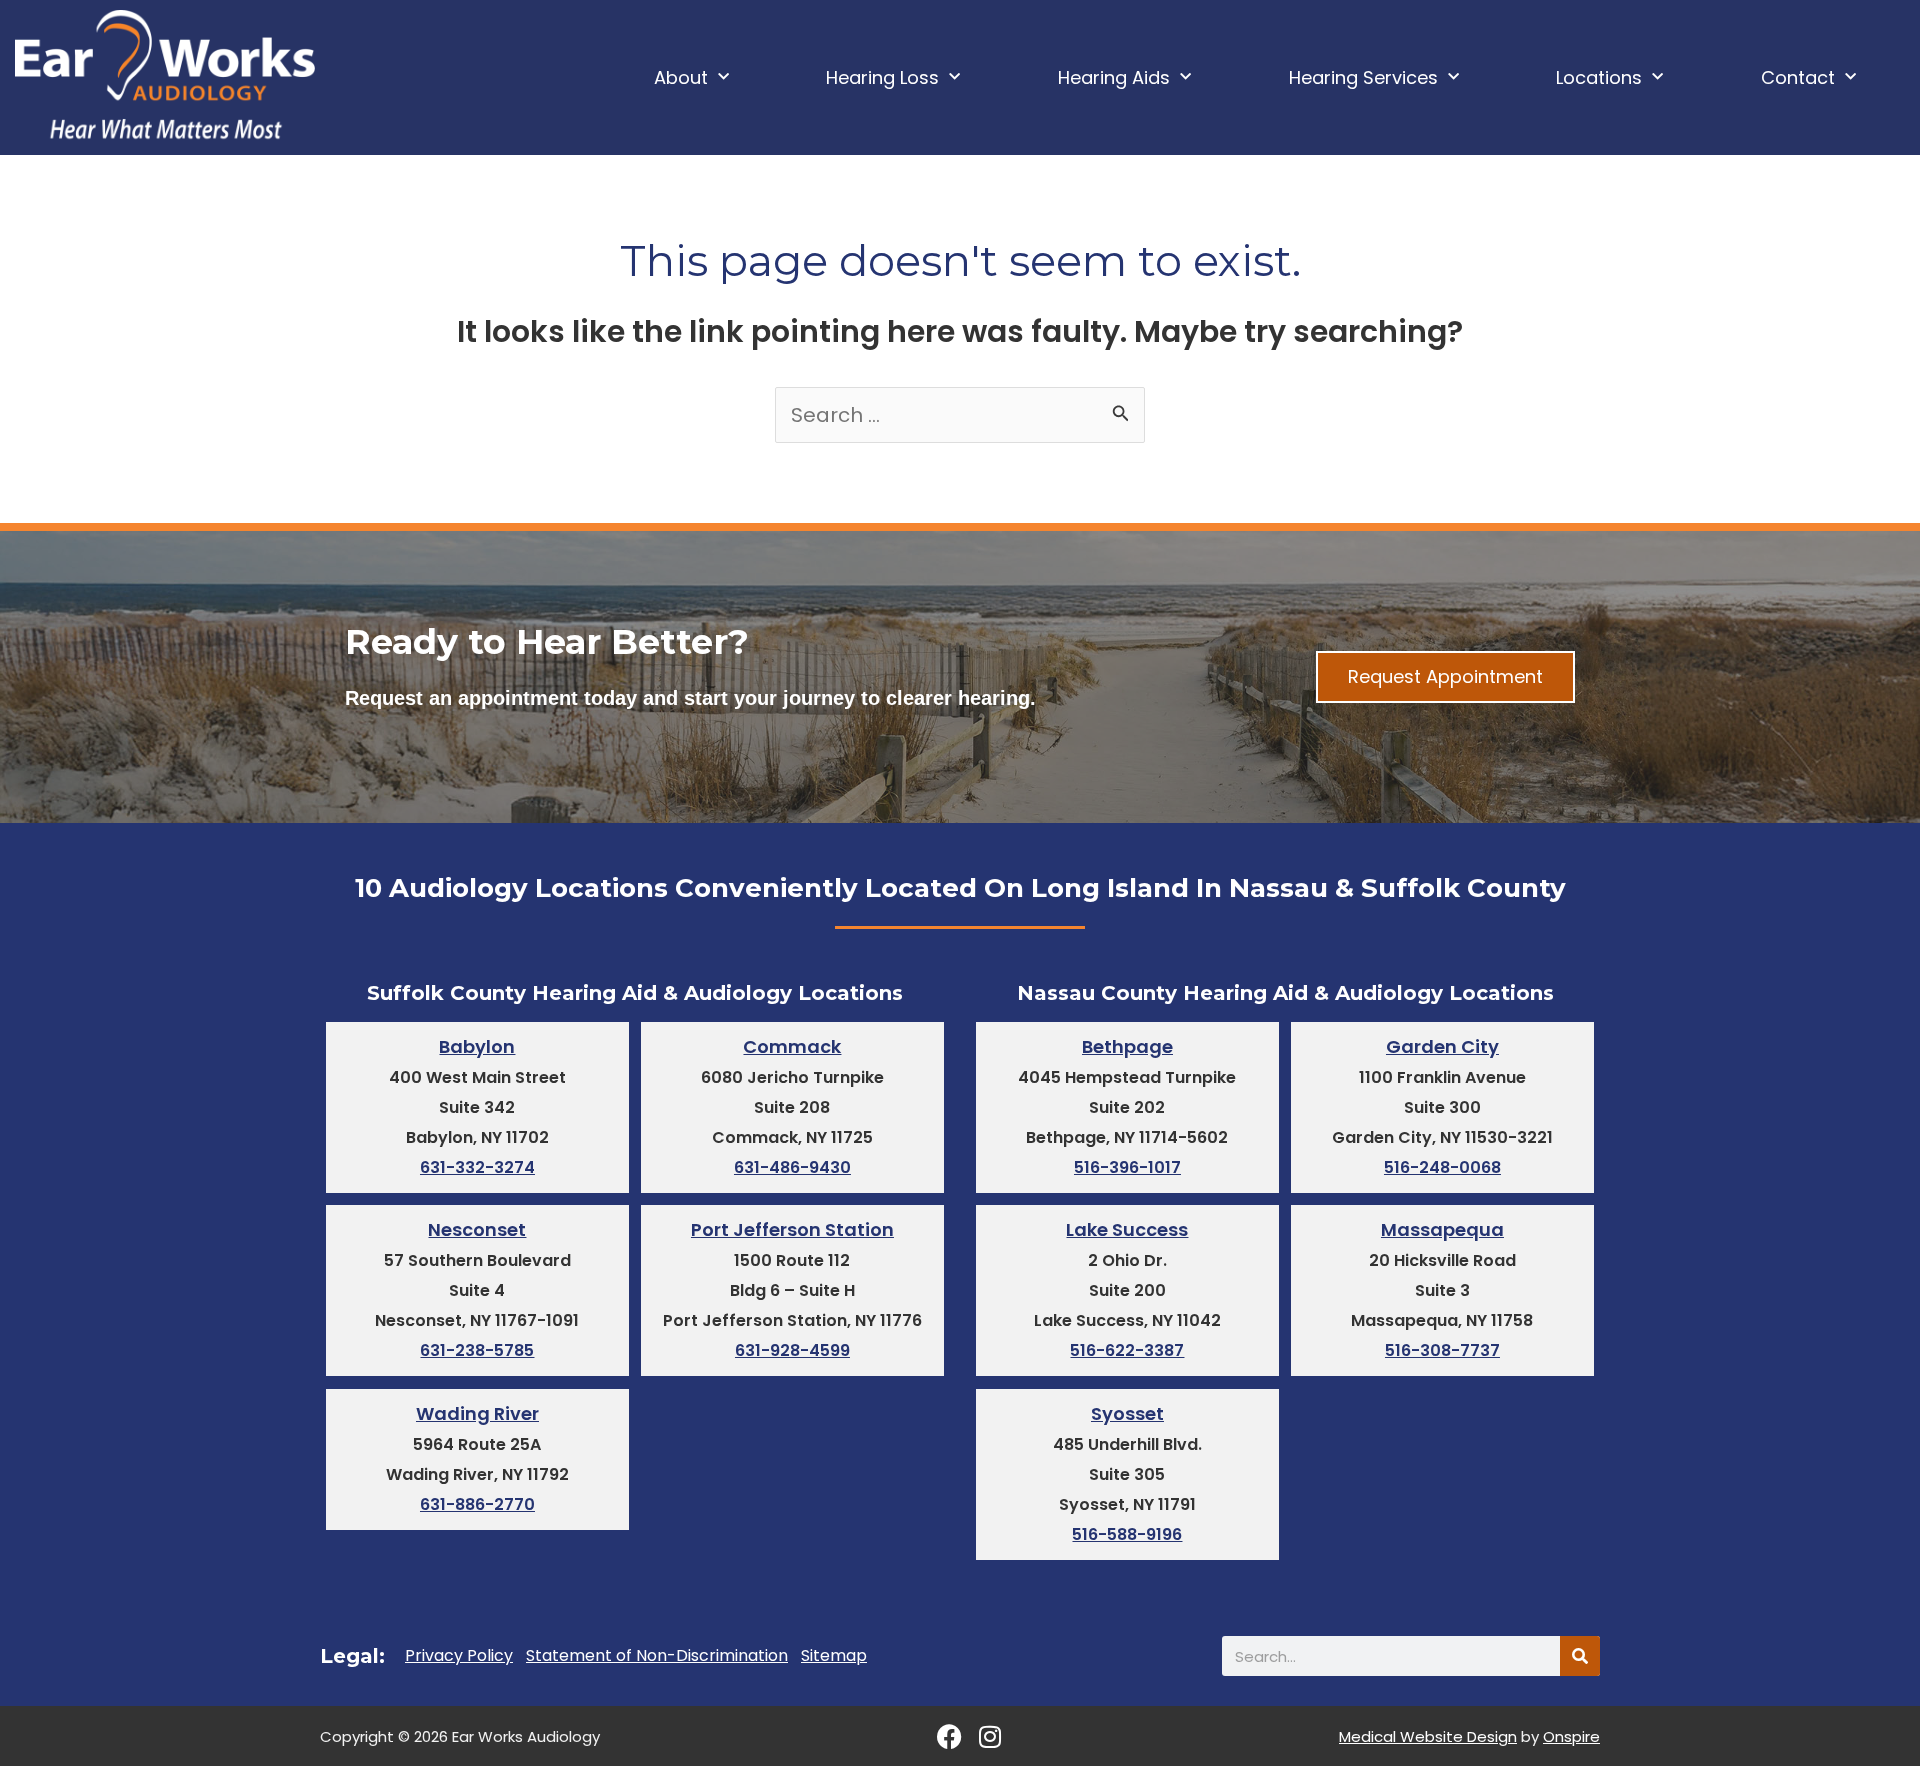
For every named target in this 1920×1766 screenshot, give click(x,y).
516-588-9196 (1127, 1534)
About (681, 77)
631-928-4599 (792, 1350)
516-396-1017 (1127, 1167)
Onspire (1571, 1736)
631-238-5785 (477, 1350)
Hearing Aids (1114, 77)
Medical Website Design (1428, 1736)
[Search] (1580, 1656)
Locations (1599, 77)
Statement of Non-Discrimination (657, 1656)
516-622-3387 (1127, 1350)
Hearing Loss (882, 77)
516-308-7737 (1442, 1350)
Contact (1798, 77)
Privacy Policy (459, 1656)
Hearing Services (1363, 77)
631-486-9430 (792, 1167)
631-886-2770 (477, 1504)
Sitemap (834, 1656)
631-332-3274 (477, 1167)
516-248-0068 (1442, 1167)
